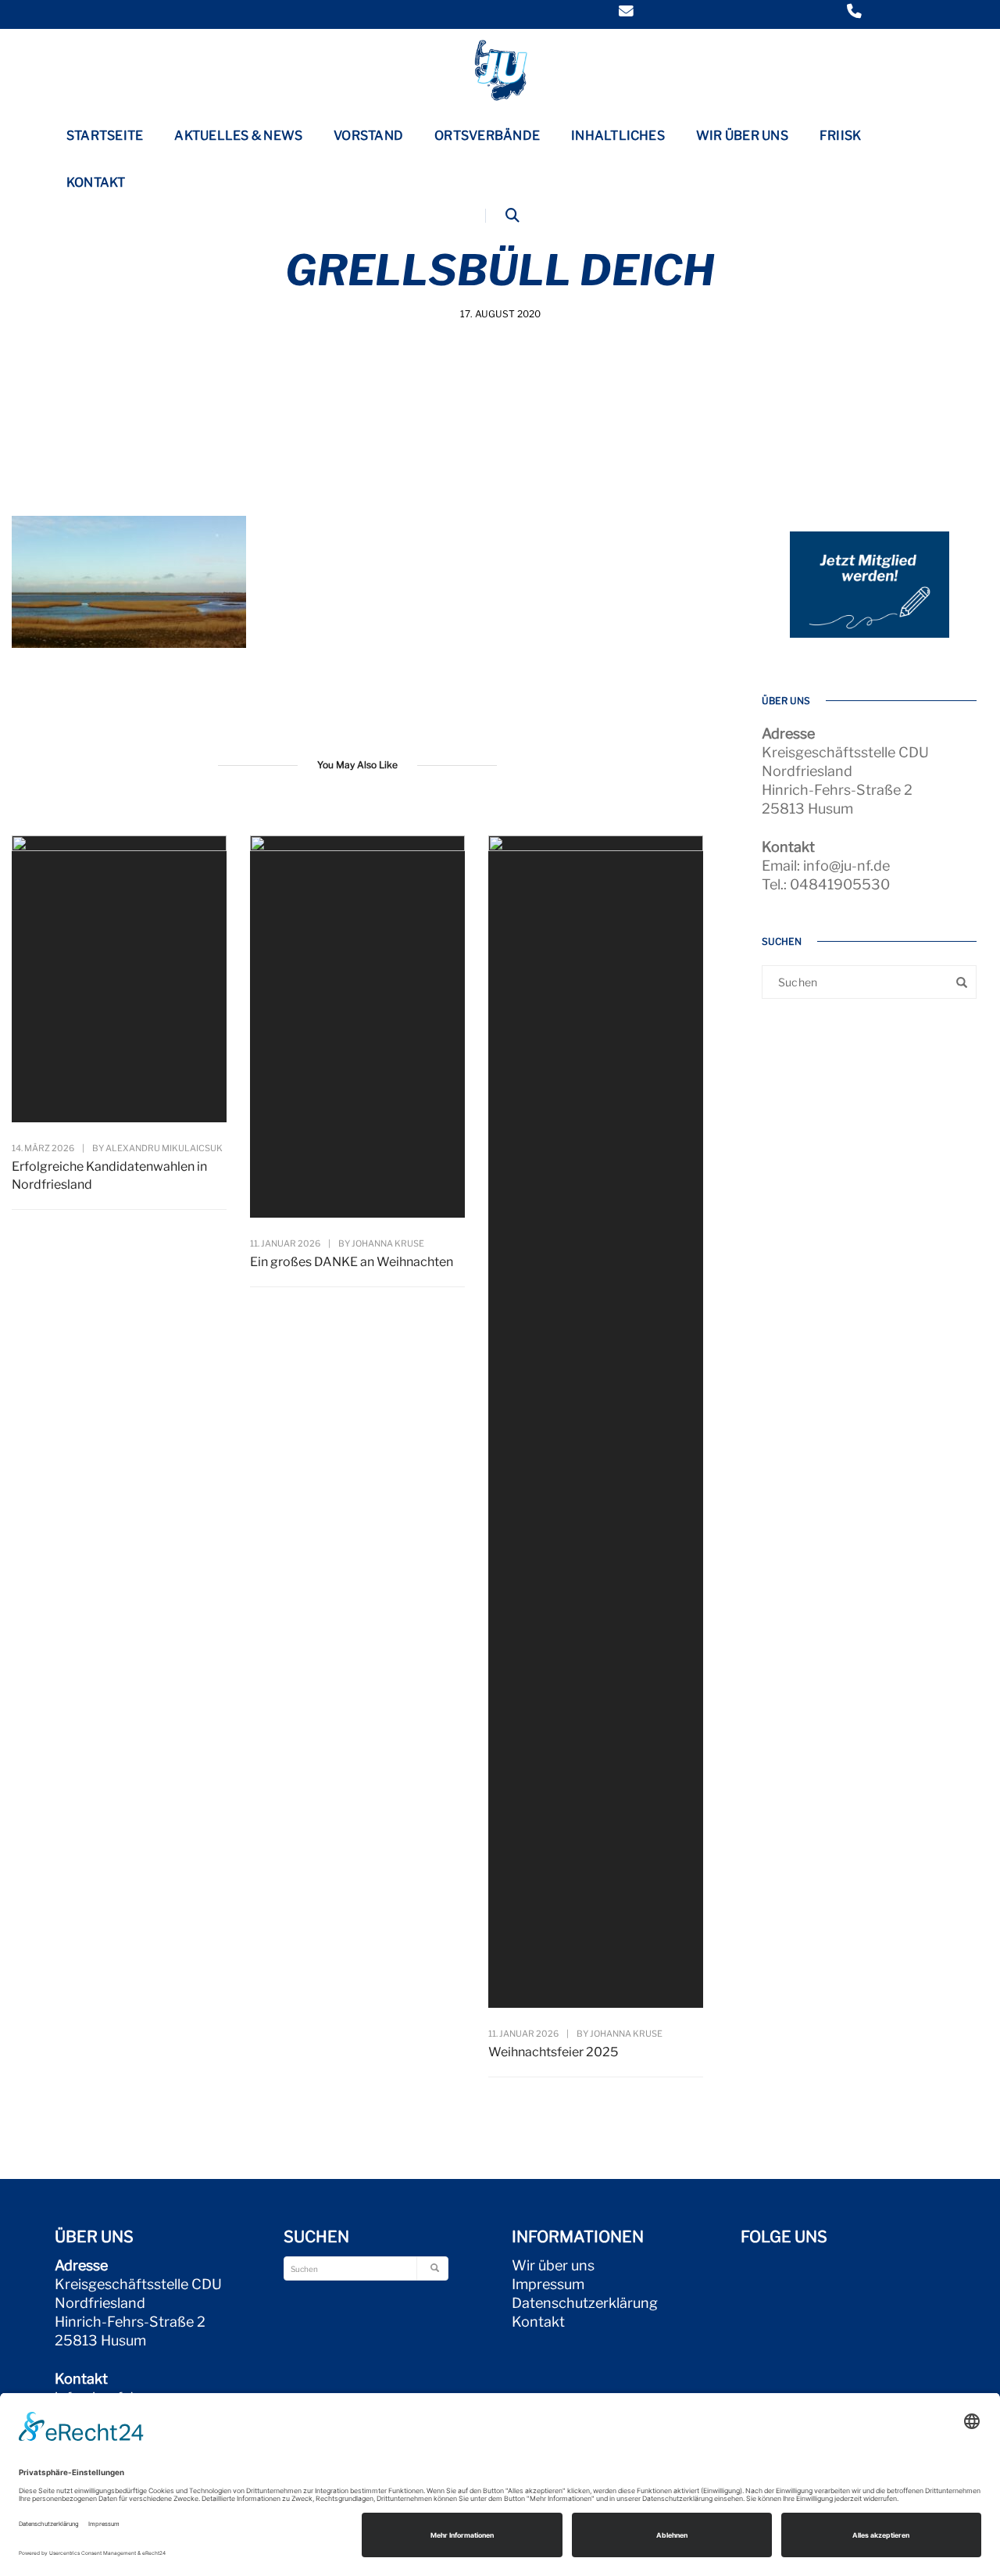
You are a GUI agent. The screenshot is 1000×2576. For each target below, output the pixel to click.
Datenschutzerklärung (585, 2303)
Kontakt (96, 182)
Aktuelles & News (238, 136)
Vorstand (368, 136)
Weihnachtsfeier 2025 (553, 2052)
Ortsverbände (487, 136)
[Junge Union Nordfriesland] (500, 68)
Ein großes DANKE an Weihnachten (352, 1262)
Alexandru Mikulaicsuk (164, 1148)
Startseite (105, 136)
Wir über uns (742, 136)
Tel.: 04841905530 (826, 884)
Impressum (548, 2284)
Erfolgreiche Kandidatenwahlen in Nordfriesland (109, 1175)
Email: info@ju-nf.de (826, 866)
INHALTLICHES (618, 136)
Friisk (840, 136)
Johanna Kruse (388, 1243)
